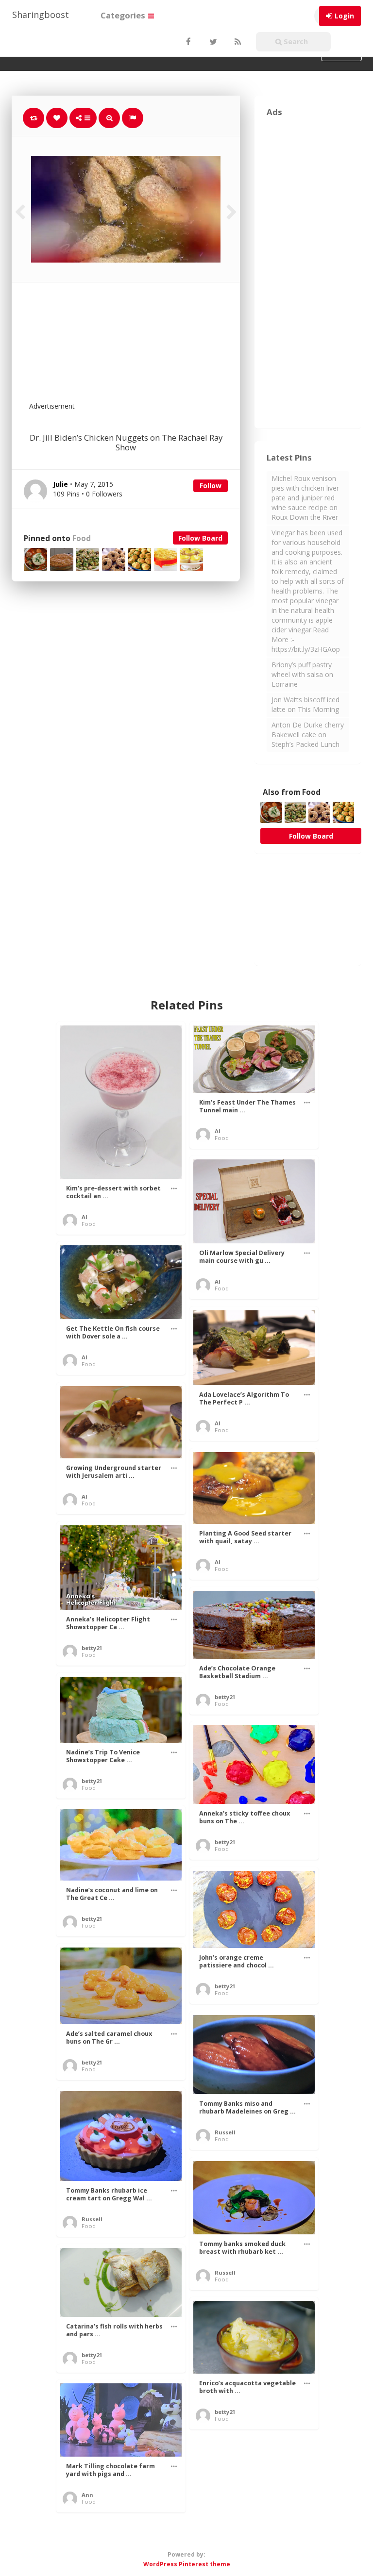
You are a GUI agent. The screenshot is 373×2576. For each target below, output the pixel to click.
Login (344, 16)
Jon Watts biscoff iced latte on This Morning (305, 704)
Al (85, 1217)
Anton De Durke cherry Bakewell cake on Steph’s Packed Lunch (308, 735)
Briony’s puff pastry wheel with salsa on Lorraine (302, 674)
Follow (211, 486)
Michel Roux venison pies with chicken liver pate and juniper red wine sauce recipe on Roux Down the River (305, 498)
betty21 (92, 1648)
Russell (225, 2132)
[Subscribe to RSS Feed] (237, 42)
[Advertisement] (150, 348)
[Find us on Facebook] (188, 42)
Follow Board (200, 538)
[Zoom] (109, 118)
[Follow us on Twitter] (212, 42)
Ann (87, 2495)
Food (82, 538)
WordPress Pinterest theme (187, 2564)
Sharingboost (41, 15)
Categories (124, 15)
